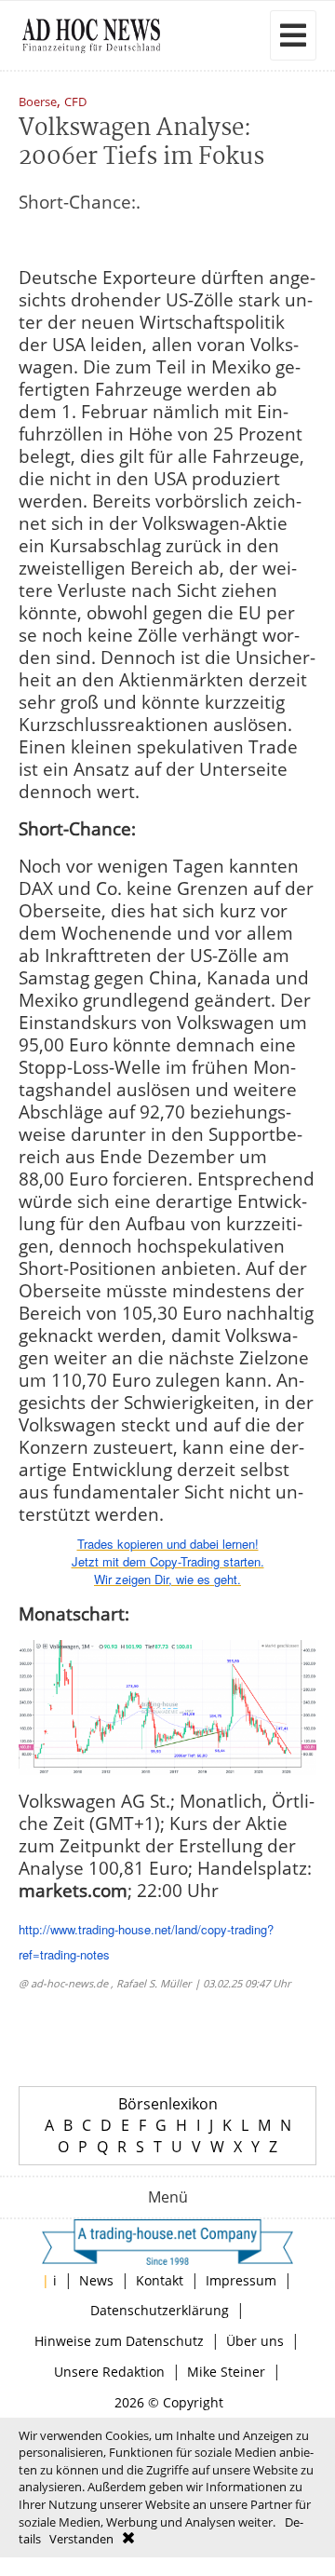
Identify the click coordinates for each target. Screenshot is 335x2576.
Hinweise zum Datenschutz (119, 2341)
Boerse (38, 103)
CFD (75, 103)
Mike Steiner (226, 2372)
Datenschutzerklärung (160, 2310)
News (96, 2280)
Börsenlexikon (168, 2104)
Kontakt (160, 2280)
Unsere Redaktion (109, 2372)
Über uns (255, 2341)
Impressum (241, 2280)
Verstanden (81, 2539)
